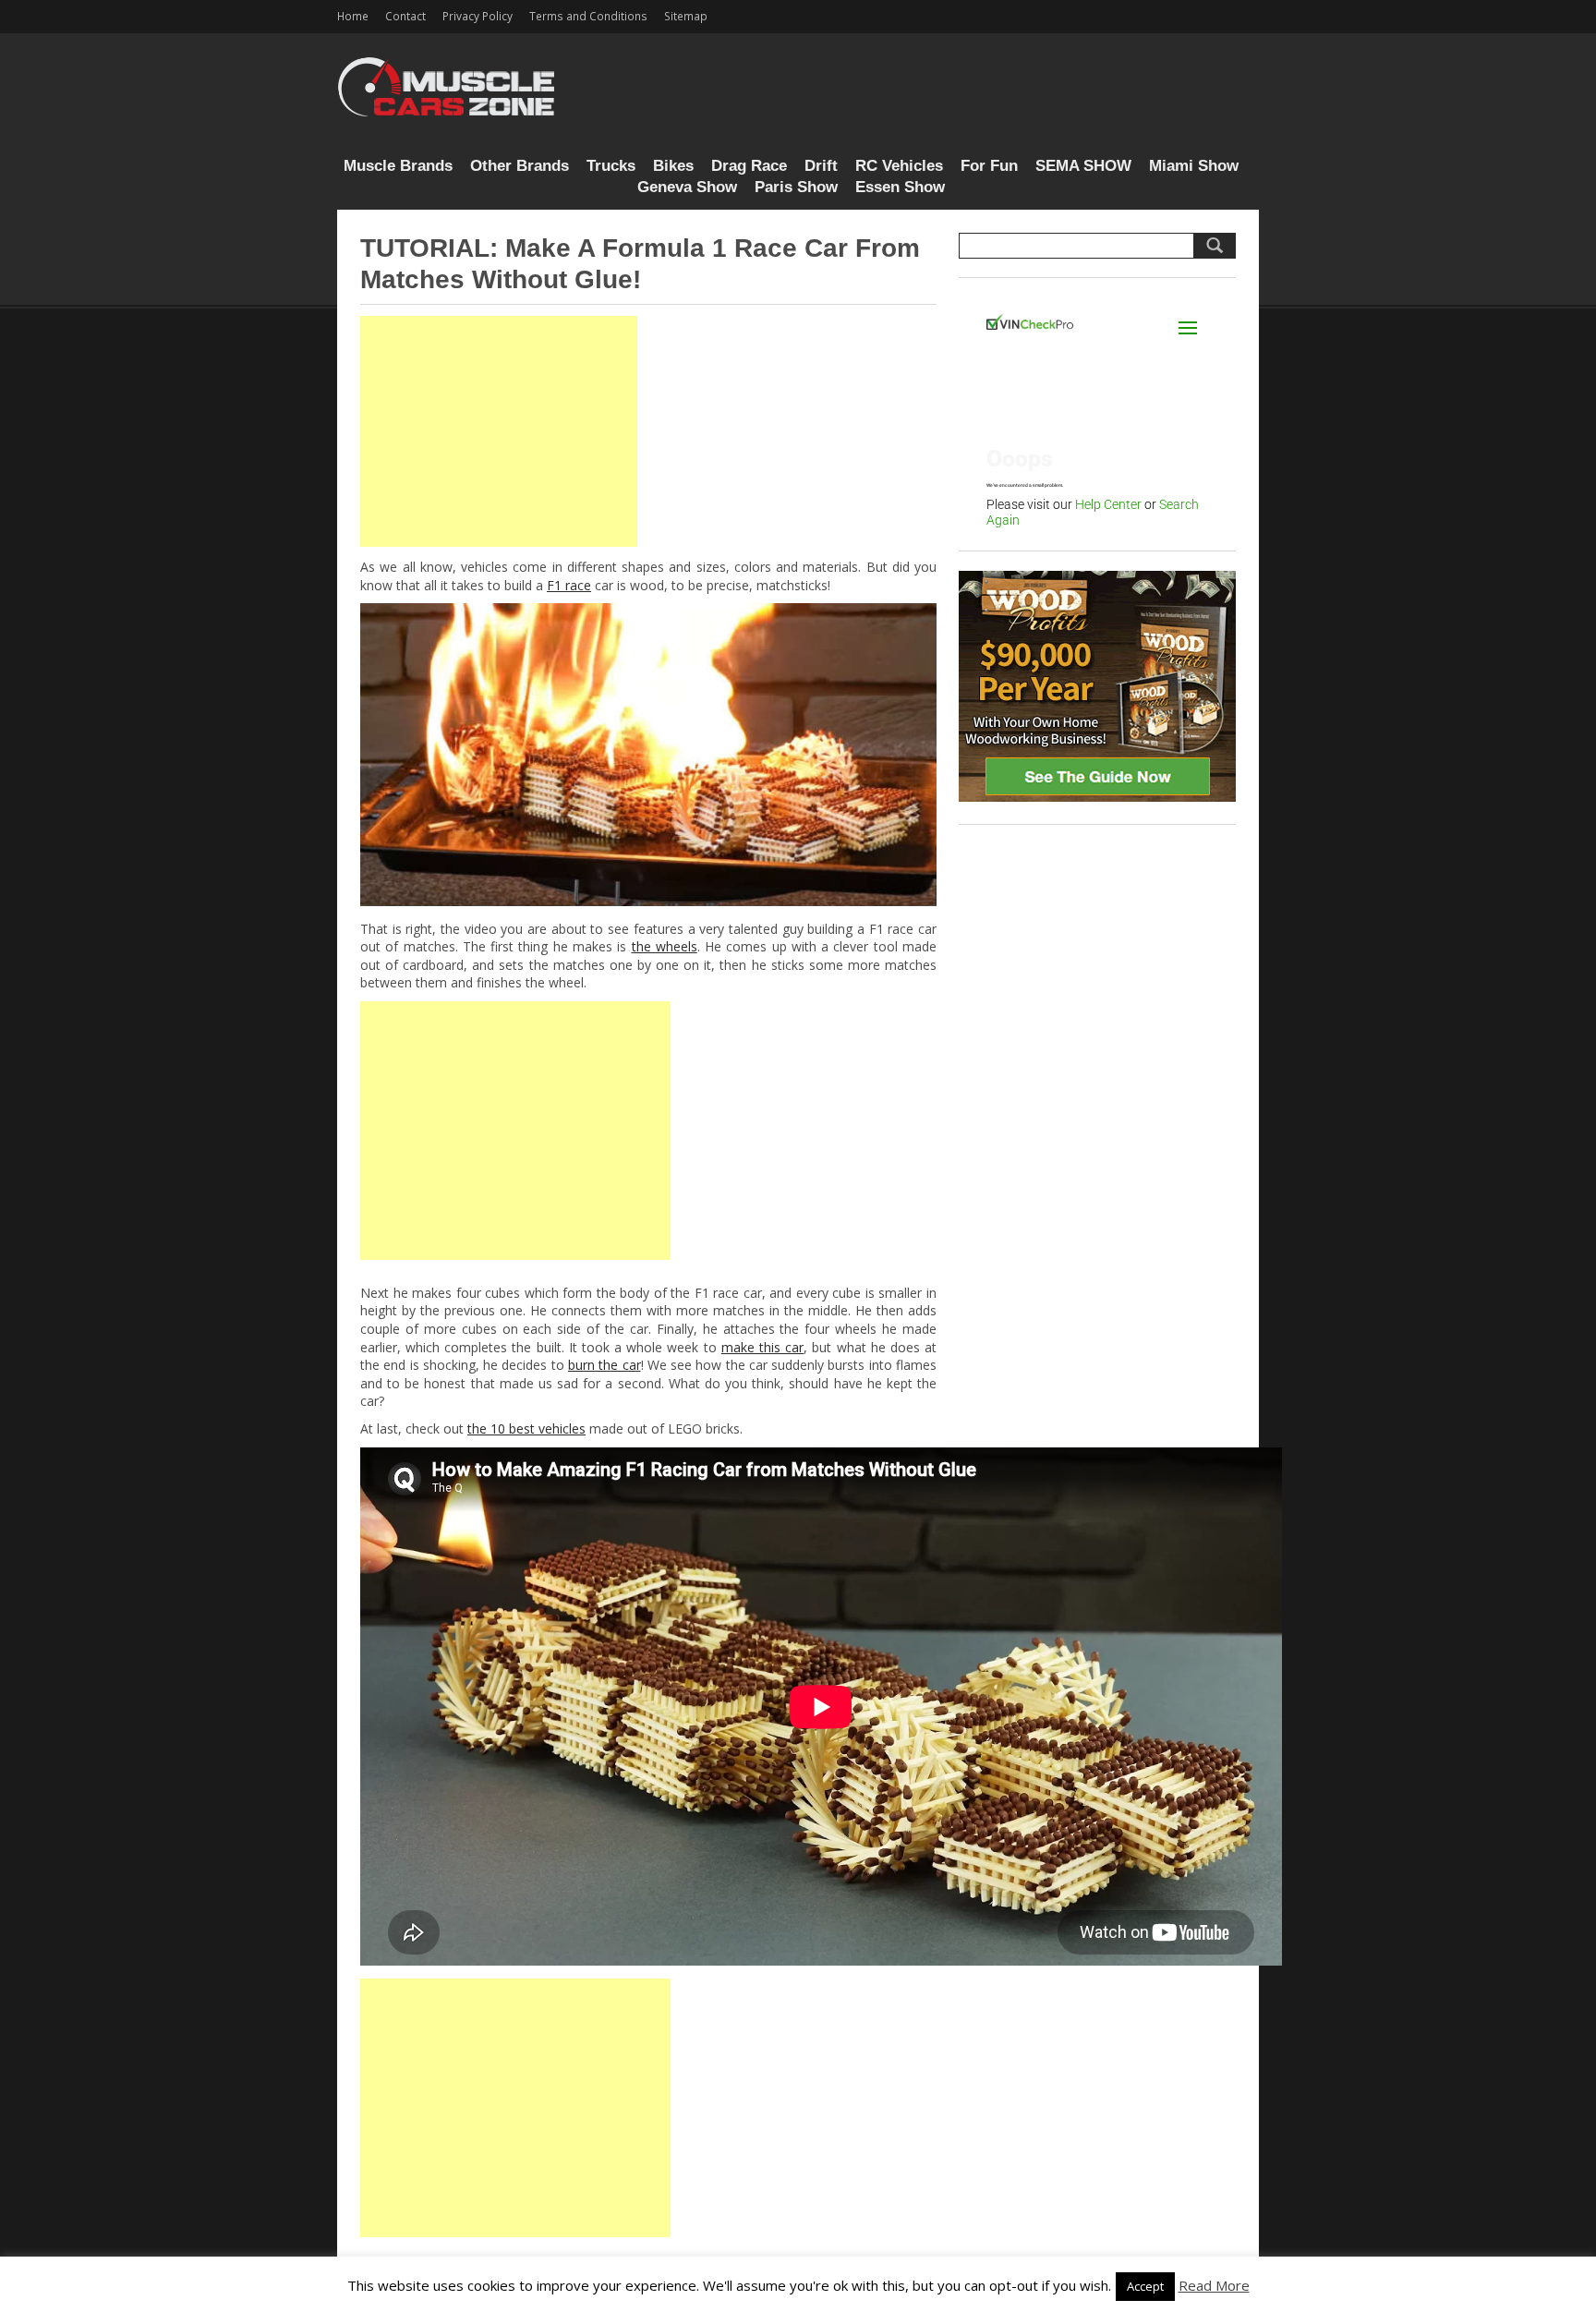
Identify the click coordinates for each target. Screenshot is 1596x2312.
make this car (762, 1347)
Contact (405, 16)
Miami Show (1194, 166)
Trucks (611, 166)
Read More (1214, 2285)
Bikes (673, 166)
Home (353, 16)
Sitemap (686, 16)
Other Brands (520, 166)
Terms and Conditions (588, 16)
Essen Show (900, 187)
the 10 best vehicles (526, 1428)
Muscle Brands (398, 166)
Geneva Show (687, 187)
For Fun (989, 166)
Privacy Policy (478, 16)
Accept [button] (1145, 2286)
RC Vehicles (899, 166)
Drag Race (749, 166)
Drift (821, 166)
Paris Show (796, 187)
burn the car (605, 1365)
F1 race (569, 585)
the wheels (665, 946)
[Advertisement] (499, 431)
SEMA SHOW (1083, 166)
